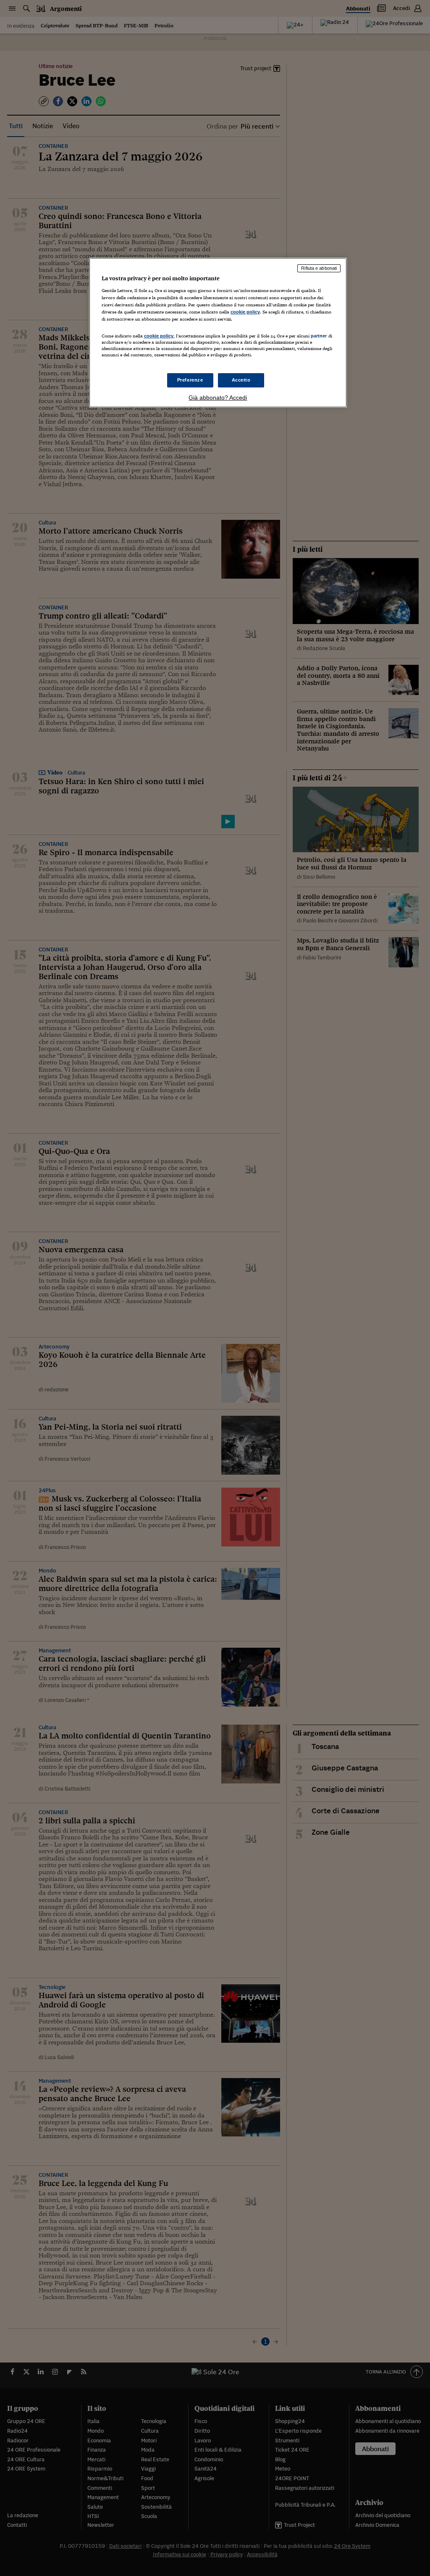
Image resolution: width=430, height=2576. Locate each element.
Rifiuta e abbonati (319, 268)
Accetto (241, 380)
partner (319, 336)
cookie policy (245, 312)
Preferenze (190, 380)
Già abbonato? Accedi (218, 398)
